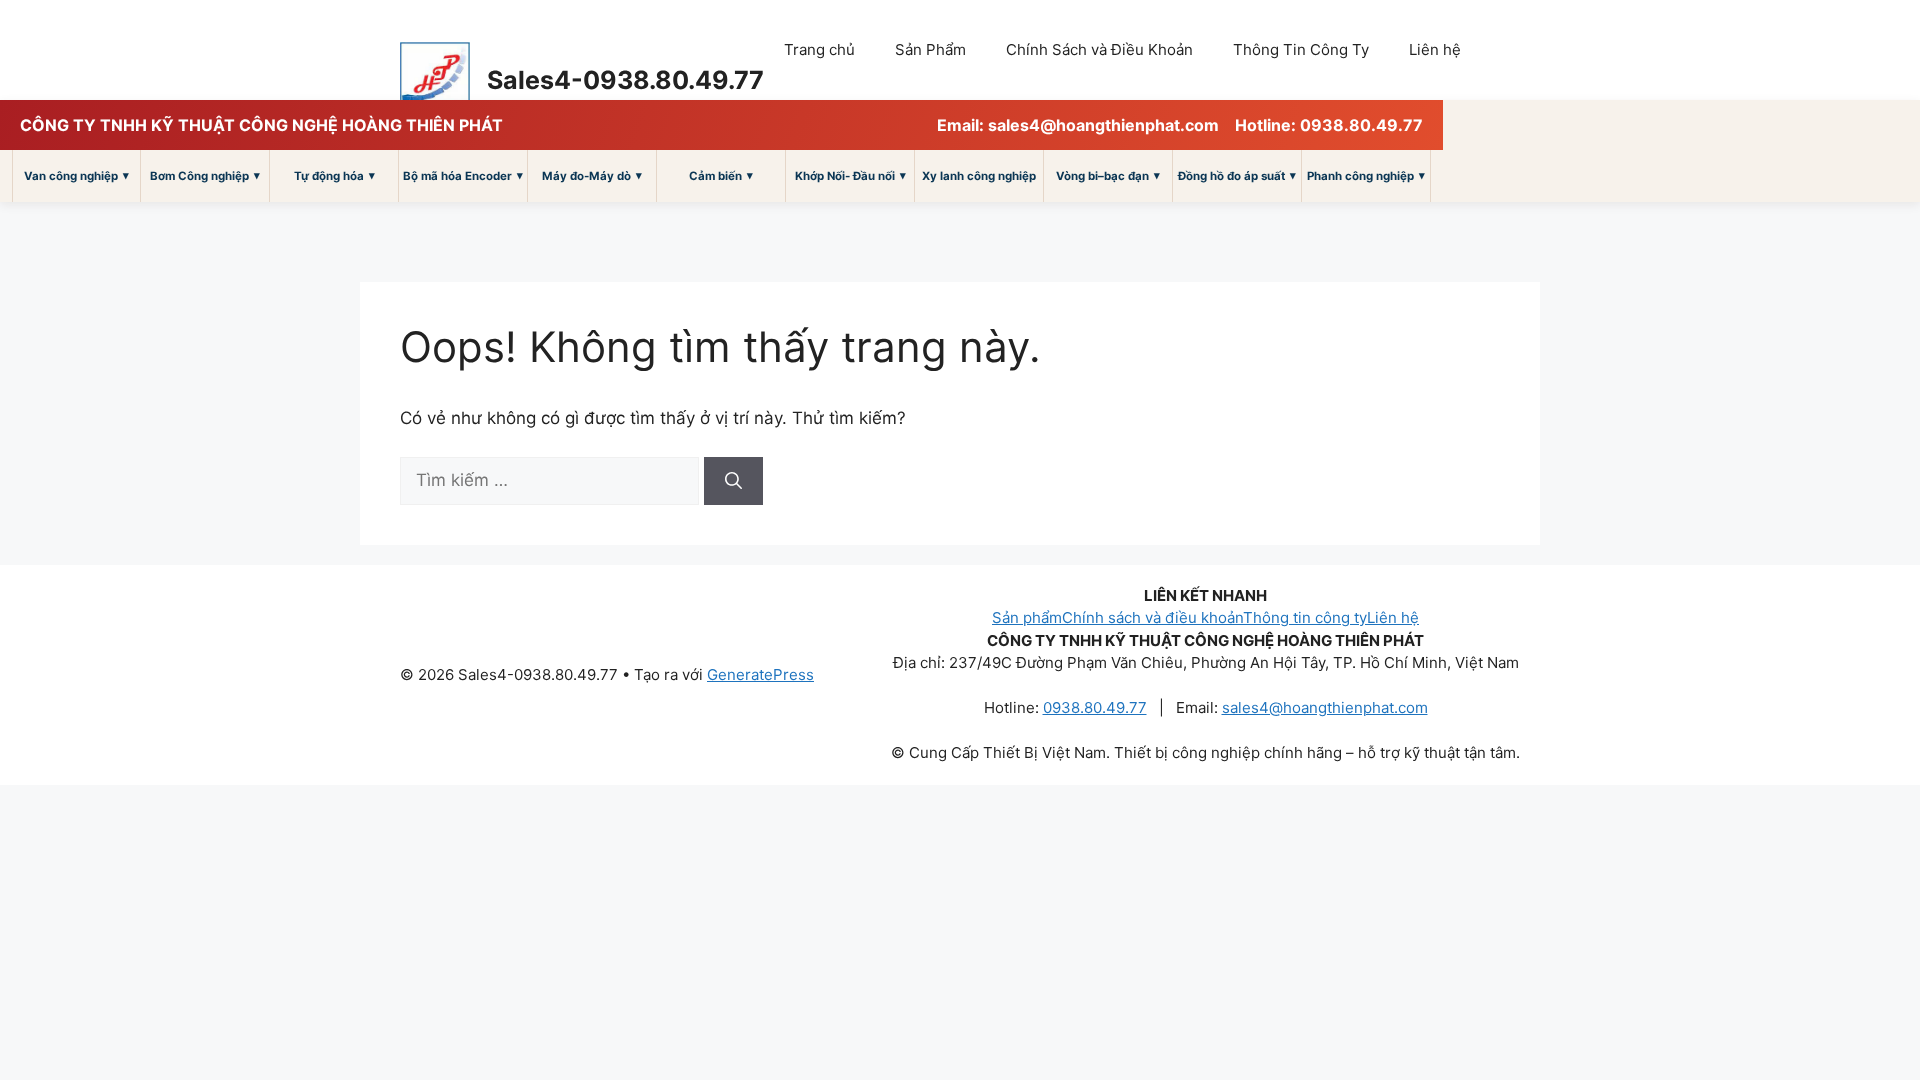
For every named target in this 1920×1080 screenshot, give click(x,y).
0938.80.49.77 (1095, 707)
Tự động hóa (334, 175)
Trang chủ (819, 49)
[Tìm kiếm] (733, 481)
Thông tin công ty (1305, 617)
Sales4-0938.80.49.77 (625, 80)
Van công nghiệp (76, 175)
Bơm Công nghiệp (205, 175)
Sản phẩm (1027, 617)
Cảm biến (721, 175)
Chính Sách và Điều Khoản (1099, 49)
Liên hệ (1435, 49)
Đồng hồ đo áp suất (1237, 175)
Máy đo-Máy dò (592, 175)
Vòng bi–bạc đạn (1108, 175)
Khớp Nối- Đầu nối (850, 175)
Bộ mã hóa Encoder (463, 175)
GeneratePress (760, 674)
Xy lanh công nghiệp (979, 176)
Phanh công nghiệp (1366, 175)
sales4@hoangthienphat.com (1325, 707)
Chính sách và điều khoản (1152, 617)
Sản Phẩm (930, 49)
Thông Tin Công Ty (1301, 49)
